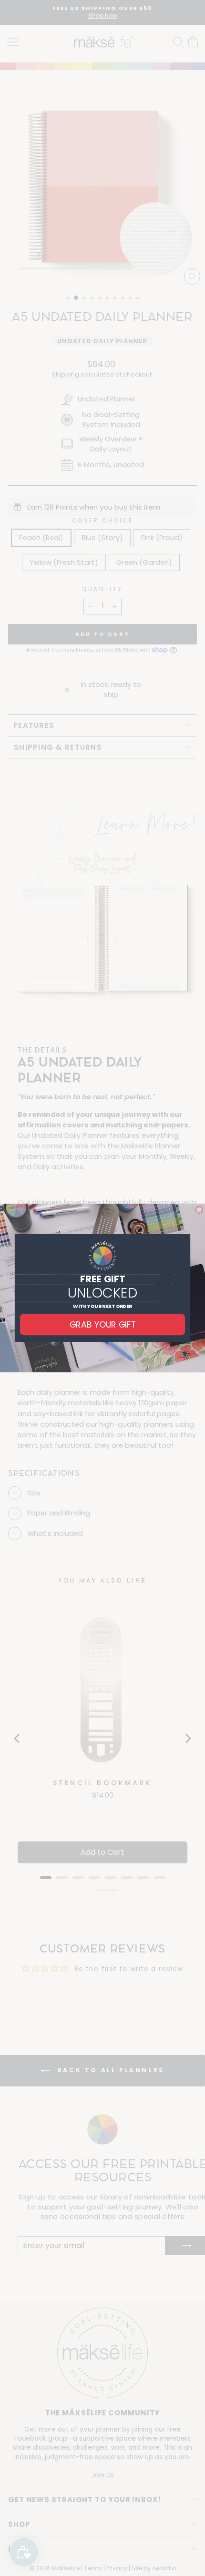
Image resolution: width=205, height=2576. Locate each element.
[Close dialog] (199, 1210)
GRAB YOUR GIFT (102, 1324)
